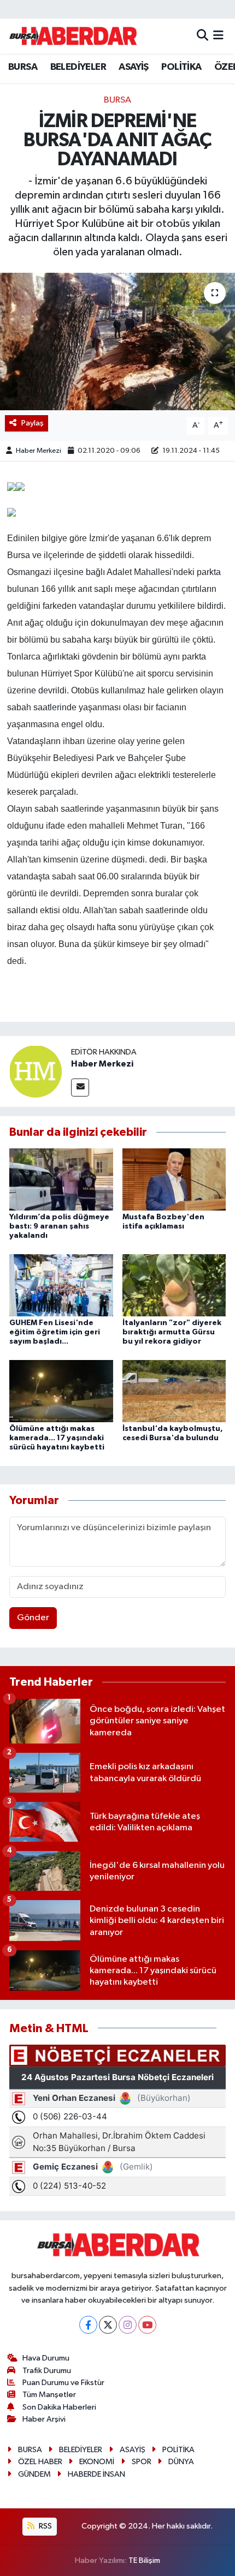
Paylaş (33, 423)
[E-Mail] (80, 1088)
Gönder (33, 1618)
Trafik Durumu (47, 2371)
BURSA (23, 67)
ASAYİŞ (133, 67)
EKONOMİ (97, 2462)
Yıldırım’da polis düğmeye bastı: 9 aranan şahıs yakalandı (59, 1226)
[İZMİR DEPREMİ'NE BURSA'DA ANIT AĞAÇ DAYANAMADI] (117, 342)
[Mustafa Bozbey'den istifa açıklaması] (174, 1179)
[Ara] (202, 36)
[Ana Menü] (218, 36)
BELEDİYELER (78, 67)
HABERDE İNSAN (96, 2474)
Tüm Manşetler (49, 2395)
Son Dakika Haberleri (59, 2407)
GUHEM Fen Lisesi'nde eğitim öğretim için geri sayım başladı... (55, 1332)
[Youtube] (147, 2325)
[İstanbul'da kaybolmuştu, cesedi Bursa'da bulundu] (174, 1391)
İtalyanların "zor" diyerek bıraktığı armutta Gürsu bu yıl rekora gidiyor (172, 1332)
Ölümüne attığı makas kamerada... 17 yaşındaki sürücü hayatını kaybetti (57, 1438)
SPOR (142, 2462)
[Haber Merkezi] (36, 1071)
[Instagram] (128, 2325)
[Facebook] (88, 2325)
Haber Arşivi (44, 2419)
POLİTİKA (181, 67)
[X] (108, 2325)
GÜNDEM (34, 2474)
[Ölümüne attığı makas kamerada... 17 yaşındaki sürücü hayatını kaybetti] (61, 1391)
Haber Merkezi (39, 451)
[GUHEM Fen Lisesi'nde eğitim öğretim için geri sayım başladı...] (61, 1285)
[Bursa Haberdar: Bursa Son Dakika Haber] (73, 36)
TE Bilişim (144, 2560)
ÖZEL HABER (40, 2462)
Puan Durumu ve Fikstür (63, 2383)
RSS (45, 2526)
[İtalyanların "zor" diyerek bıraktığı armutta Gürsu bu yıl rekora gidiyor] (174, 1285)
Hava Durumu (46, 2358)
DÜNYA (181, 2462)
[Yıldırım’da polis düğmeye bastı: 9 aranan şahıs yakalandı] (61, 1179)
